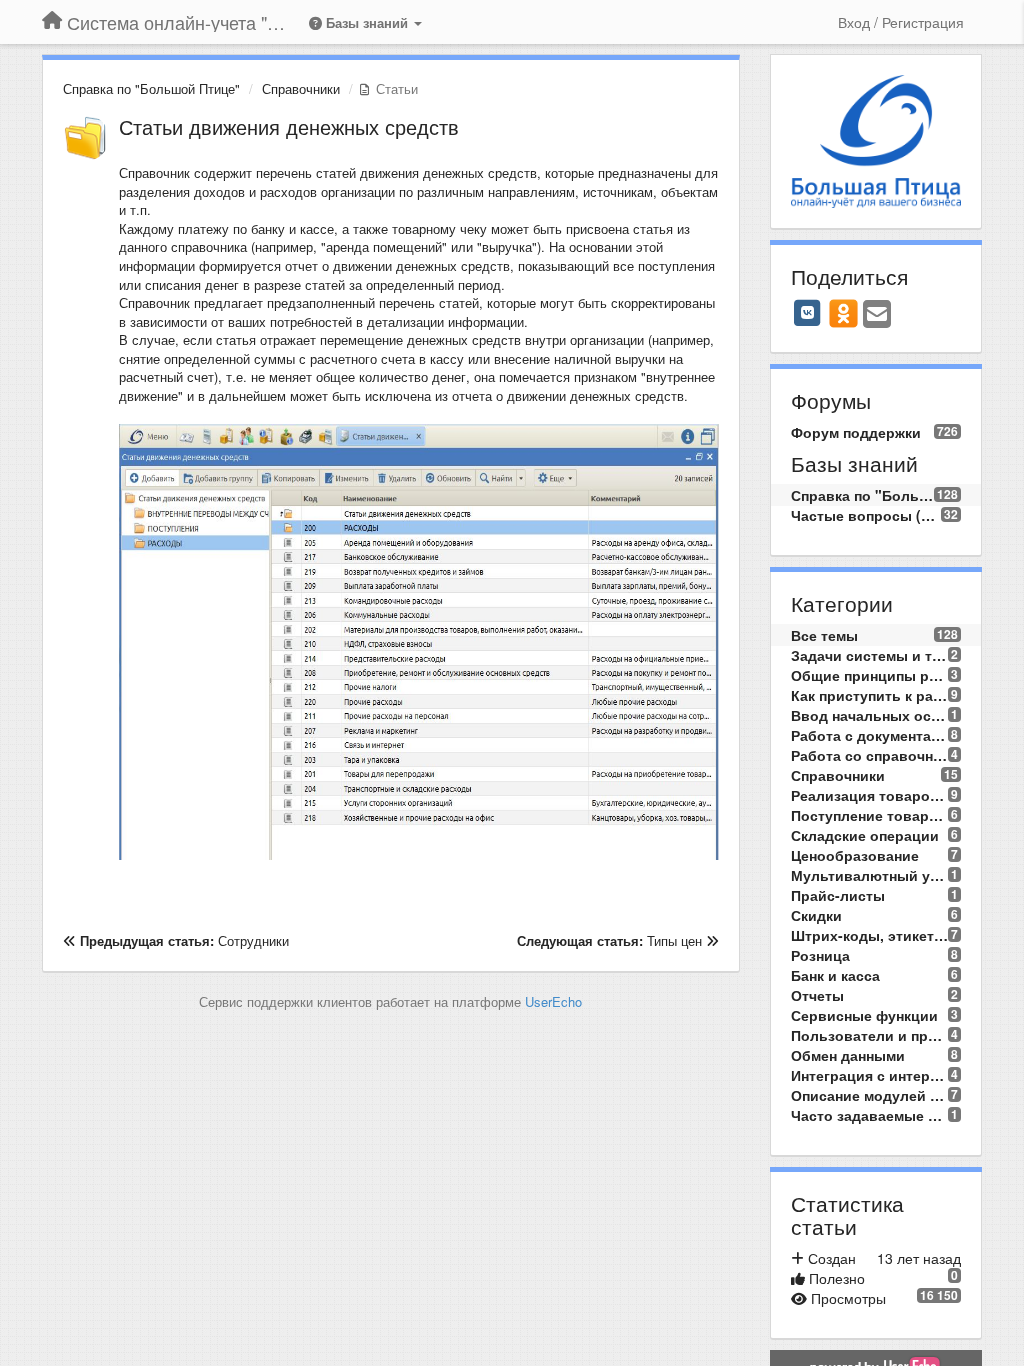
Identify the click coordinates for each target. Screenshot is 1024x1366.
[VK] (808, 313)
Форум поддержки (856, 432)
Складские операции (865, 835)
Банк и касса (835, 975)
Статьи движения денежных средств (289, 126)
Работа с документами (870, 735)
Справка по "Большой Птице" (151, 88)
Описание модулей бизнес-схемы (870, 1095)
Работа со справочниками (870, 755)
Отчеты (817, 995)
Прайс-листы (838, 895)
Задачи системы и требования (870, 655)
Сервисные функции (864, 1015)
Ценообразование (855, 855)
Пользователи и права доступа (870, 1035)
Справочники (301, 88)
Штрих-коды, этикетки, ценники (870, 935)
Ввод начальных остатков (870, 715)
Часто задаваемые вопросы (870, 1115)
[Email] (877, 315)
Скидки (816, 915)
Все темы (824, 635)
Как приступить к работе (870, 695)
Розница (820, 955)
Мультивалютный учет (870, 875)
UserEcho (553, 1001)
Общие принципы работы (870, 675)
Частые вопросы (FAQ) (866, 515)
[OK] (843, 313)
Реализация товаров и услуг (870, 795)
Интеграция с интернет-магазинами (870, 1075)
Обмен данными (848, 1055)
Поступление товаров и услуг (870, 815)
